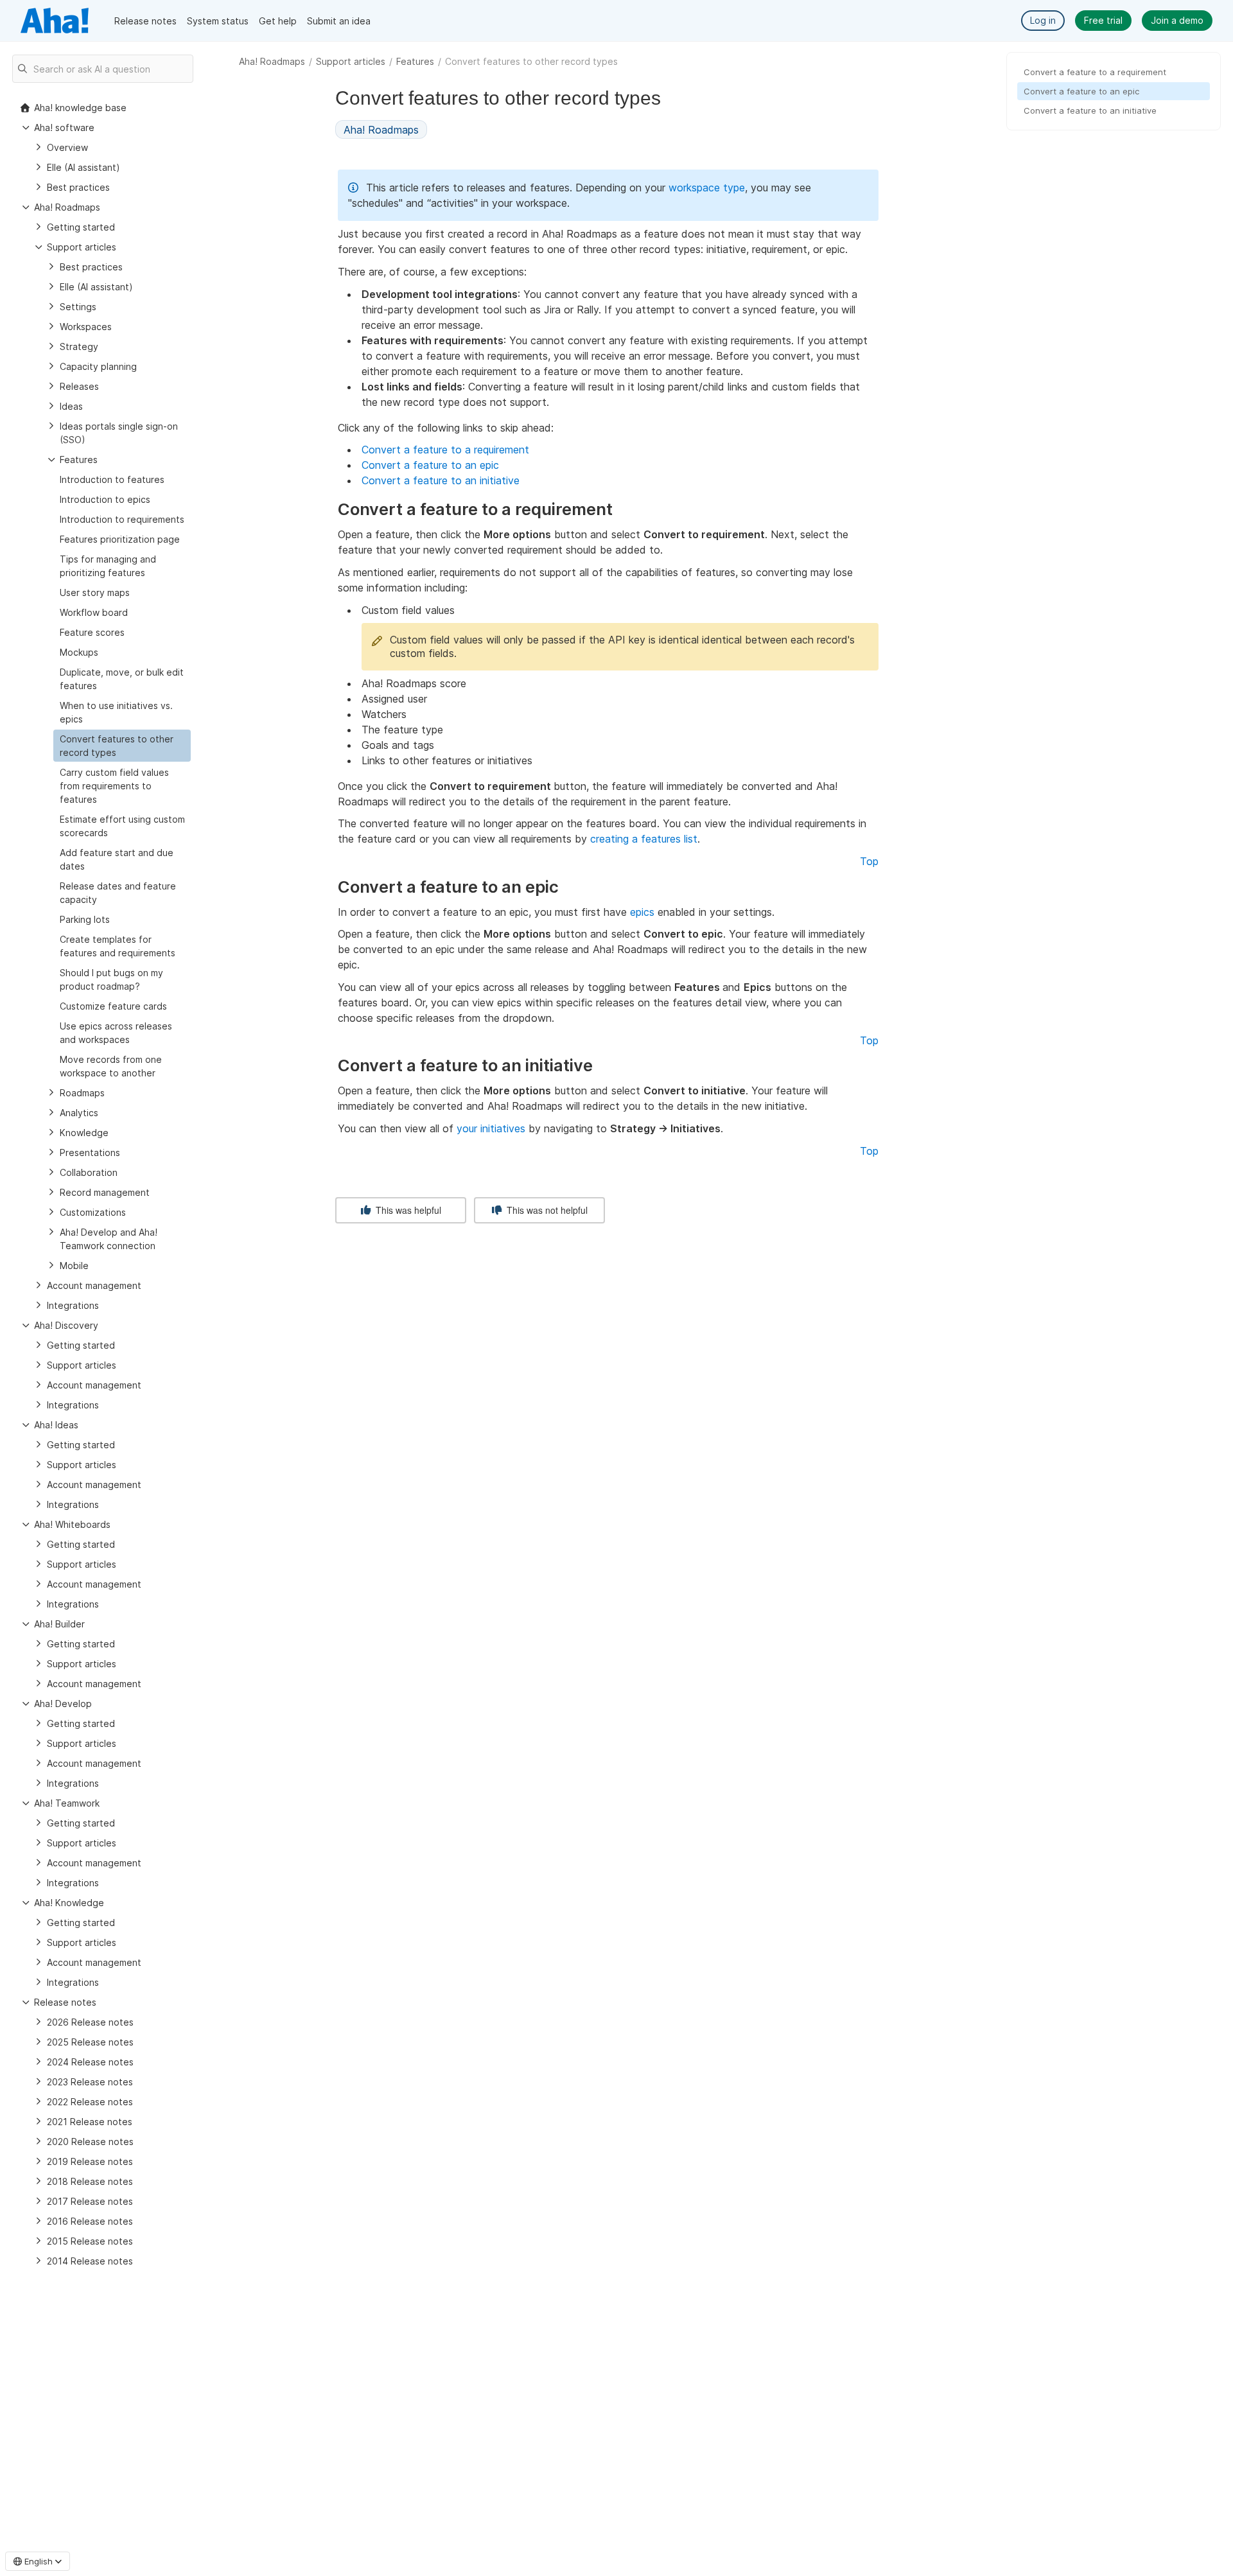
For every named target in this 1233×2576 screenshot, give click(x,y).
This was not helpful (546, 1210)
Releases (79, 386)
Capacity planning (98, 366)
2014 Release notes (90, 2261)
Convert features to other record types (117, 746)
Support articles (351, 61)
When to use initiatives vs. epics (116, 712)
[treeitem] (122, 746)
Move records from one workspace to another (111, 1066)
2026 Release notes (90, 2022)
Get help (278, 21)
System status (218, 21)
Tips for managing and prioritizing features (108, 566)
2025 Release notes (90, 2042)
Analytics (79, 1113)
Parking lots (85, 919)
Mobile (74, 1266)
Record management (105, 1192)
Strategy (79, 346)
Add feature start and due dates (117, 859)
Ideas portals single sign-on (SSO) (119, 433)
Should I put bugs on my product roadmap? (111, 979)
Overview (67, 147)
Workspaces (86, 327)
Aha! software (64, 127)
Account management (94, 1285)
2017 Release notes (90, 2201)
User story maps (95, 592)
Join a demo (1177, 20)
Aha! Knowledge (69, 1903)
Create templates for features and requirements (118, 946)
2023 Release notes (90, 2082)
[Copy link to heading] (618, 511)
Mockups (79, 652)
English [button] (39, 2561)
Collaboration (89, 1172)
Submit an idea (339, 21)
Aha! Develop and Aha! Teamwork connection (109, 1239)
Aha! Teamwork (67, 1803)
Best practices (78, 187)
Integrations (73, 1305)
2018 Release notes (90, 2181)
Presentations (90, 1152)
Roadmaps (82, 1093)
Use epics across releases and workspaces (116, 1033)
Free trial (1103, 20)
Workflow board (94, 612)
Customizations (93, 1212)
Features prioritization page (120, 539)
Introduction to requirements (122, 519)
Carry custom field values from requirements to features (114, 786)
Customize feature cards (113, 1006)
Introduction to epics (105, 499)
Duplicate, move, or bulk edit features (122, 679)
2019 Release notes (90, 2161)
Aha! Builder (59, 1624)
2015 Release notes (90, 2241)
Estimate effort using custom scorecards (122, 826)
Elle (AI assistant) (83, 167)
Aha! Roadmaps (272, 61)
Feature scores (92, 632)
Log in (1043, 20)
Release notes (145, 21)
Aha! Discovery (66, 1325)
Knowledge (84, 1133)
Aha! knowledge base (80, 108)
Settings (78, 307)
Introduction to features (112, 479)
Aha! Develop (63, 1704)
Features (415, 61)
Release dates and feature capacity (118, 893)
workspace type (707, 188)
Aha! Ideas (56, 1425)
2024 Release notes (90, 2062)
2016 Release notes (90, 2221)
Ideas (71, 406)
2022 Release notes (90, 2102)
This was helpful (407, 1210)
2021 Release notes (90, 2122)
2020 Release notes (90, 2142)
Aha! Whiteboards (72, 1524)
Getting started (81, 227)
